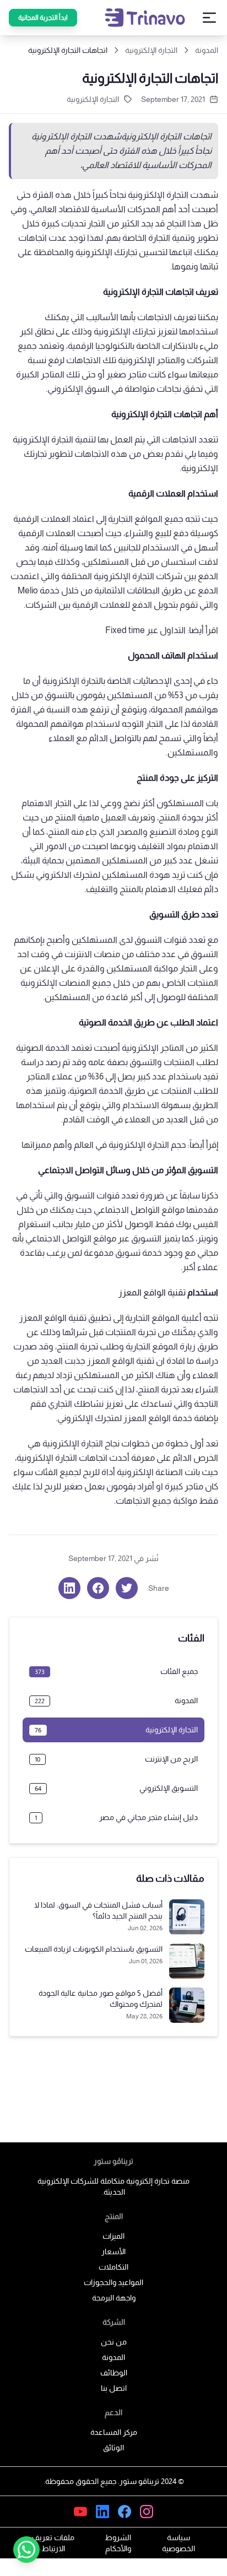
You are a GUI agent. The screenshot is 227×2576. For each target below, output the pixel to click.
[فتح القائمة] (209, 18)
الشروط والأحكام (118, 2543)
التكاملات (113, 2267)
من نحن (114, 2342)
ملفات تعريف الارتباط (53, 2543)
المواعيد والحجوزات (113, 2282)
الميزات (113, 2236)
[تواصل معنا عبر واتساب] (26, 2550)
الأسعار (113, 2251)
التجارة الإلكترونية (93, 99)
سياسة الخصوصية (179, 2543)
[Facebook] (125, 2512)
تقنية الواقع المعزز (152, 1292)
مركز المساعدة (114, 2432)
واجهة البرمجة (114, 2298)
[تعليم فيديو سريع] (80, 2512)
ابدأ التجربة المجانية (43, 18)
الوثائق (113, 2448)
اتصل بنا (114, 2388)
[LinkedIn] (102, 2512)
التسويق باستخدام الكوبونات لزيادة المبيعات (94, 1949)
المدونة (207, 50)
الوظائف (114, 2373)
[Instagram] (147, 2512)
